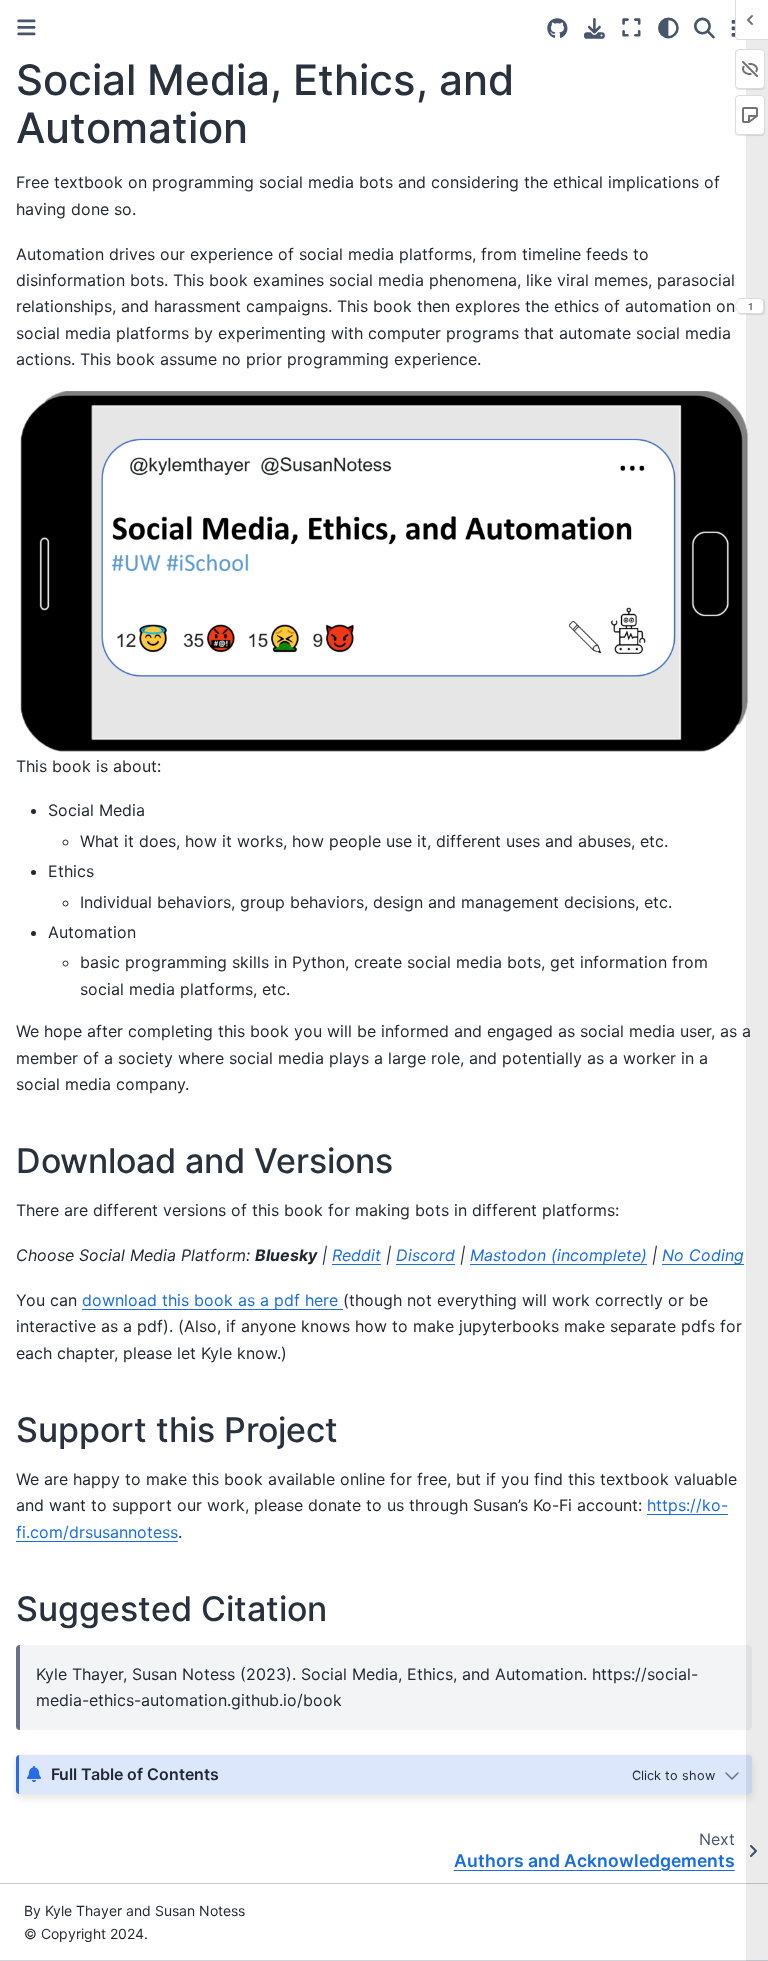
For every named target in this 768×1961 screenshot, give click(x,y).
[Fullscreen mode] (631, 28)
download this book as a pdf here (212, 1300)
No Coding (703, 1255)
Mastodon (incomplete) (558, 1255)
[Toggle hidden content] (688, 1774)
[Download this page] (594, 28)
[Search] (704, 28)
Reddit (356, 1255)
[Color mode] (668, 28)
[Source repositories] (557, 28)
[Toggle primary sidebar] (26, 27)
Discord (425, 1255)
